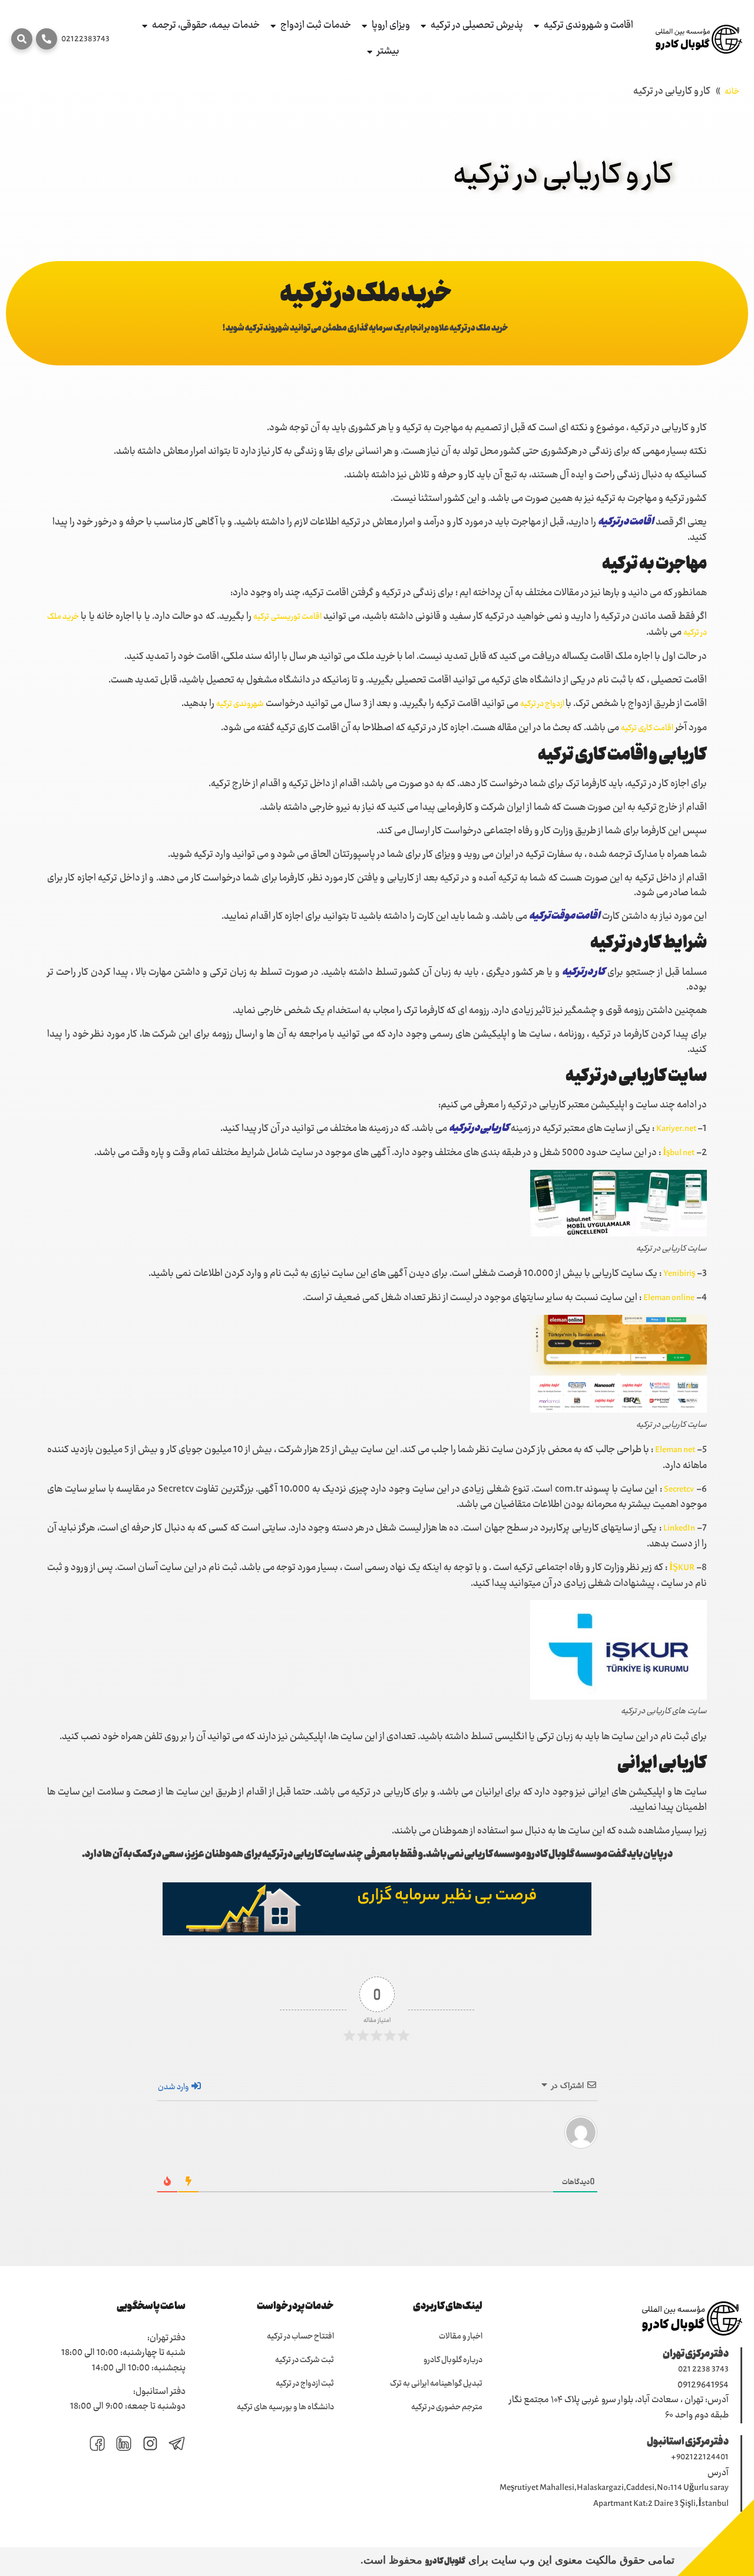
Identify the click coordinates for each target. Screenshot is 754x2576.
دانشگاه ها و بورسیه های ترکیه (285, 2407)
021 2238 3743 (703, 2370)
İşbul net (679, 1153)
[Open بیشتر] (370, 52)
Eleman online (669, 1298)
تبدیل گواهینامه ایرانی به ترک (436, 2384)
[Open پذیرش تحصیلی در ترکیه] (423, 26)
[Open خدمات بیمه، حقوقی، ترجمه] (145, 26)
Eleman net (675, 1450)
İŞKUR (682, 1568)
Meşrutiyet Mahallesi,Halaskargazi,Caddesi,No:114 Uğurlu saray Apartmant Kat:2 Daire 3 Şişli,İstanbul (614, 2496)
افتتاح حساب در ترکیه (300, 2337)
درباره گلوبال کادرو (453, 2360)
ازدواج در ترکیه (543, 704)
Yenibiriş (679, 1274)
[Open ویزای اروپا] (364, 26)
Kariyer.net (677, 1129)
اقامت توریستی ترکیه (287, 617)
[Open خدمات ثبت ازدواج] (273, 26)
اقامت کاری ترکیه (647, 728)
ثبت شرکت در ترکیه (305, 2360)
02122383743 (85, 39)
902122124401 (702, 2458)
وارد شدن (174, 2087)
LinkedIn (679, 1529)
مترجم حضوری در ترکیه (447, 2407)
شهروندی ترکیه (240, 704)
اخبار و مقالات (461, 2337)
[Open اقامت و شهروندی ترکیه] (536, 26)
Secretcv (679, 1490)
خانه (732, 92)
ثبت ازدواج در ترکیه (305, 2384)
